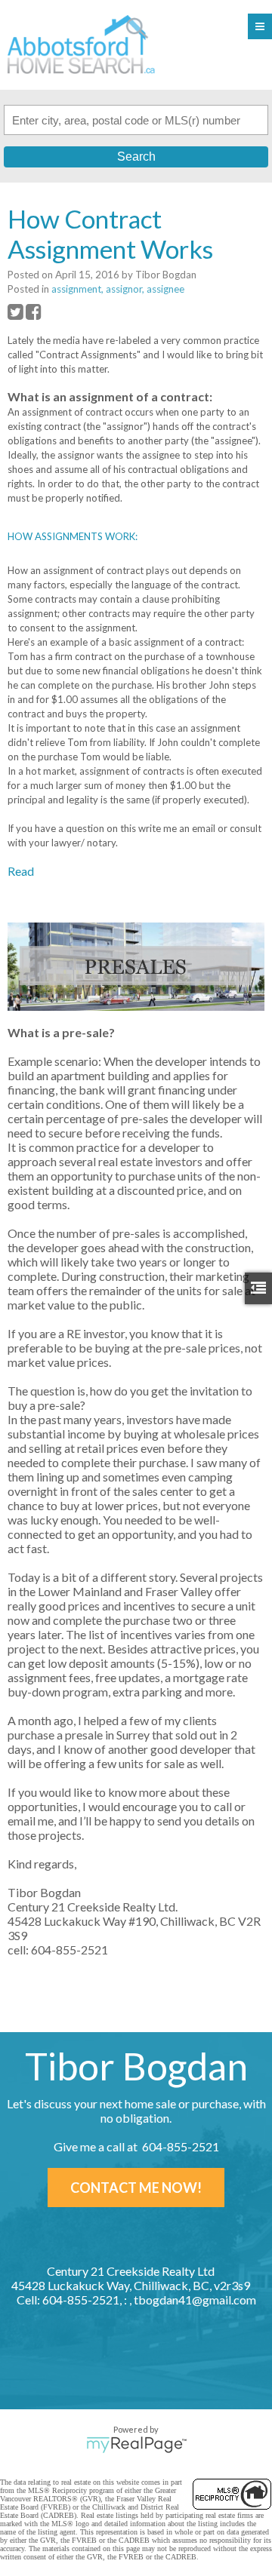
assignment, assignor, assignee (118, 289)
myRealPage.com (136, 2445)
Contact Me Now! (136, 2188)
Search (136, 157)
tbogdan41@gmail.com (195, 2300)
